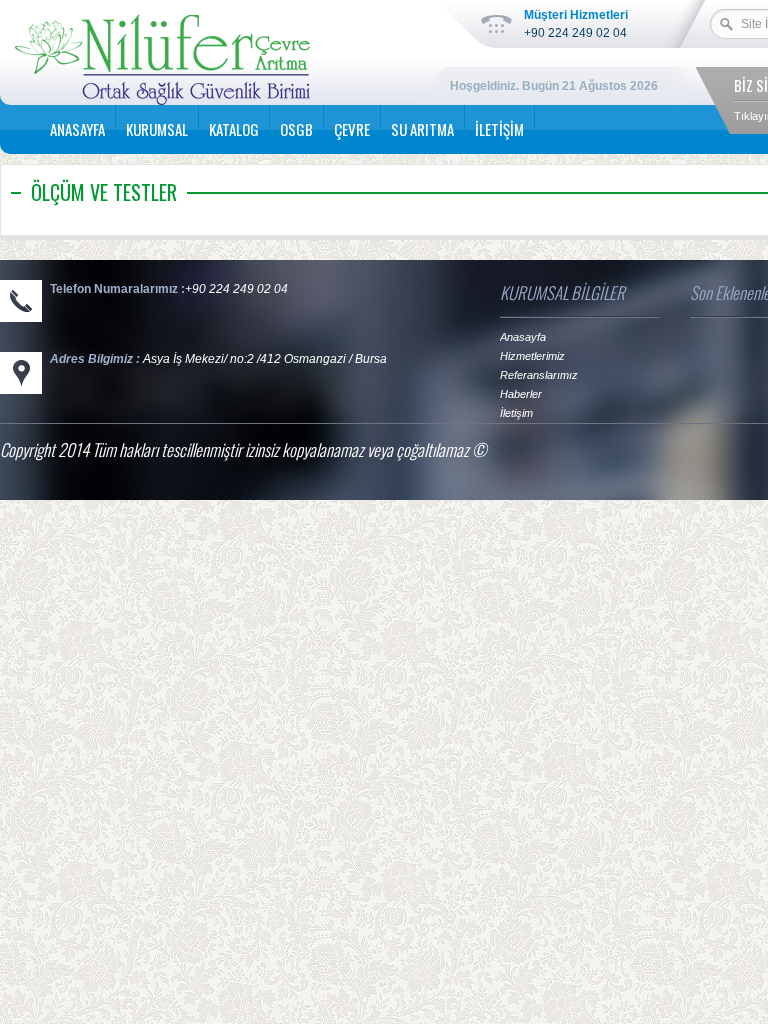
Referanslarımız (539, 375)
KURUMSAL (157, 129)
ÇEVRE (352, 129)
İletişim (516, 413)
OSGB (296, 129)
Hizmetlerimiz (532, 356)
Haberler (521, 394)
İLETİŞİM (499, 129)
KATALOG (234, 129)
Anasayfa (523, 337)
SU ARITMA (422, 129)
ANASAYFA (77, 129)
